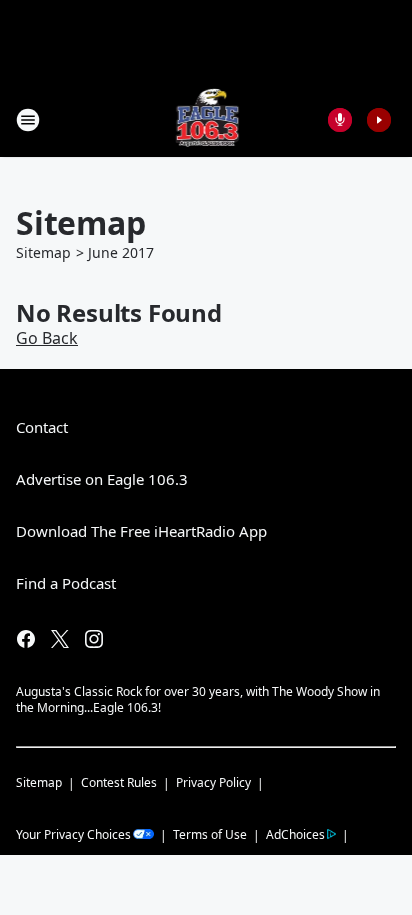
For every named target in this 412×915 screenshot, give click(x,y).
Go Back (47, 338)
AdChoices (295, 834)
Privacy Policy (213, 782)
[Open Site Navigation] (28, 120)
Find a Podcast (66, 583)
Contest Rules (119, 782)
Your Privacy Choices (73, 834)
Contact (42, 427)
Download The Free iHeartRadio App (141, 531)
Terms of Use (210, 834)
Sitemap (43, 252)
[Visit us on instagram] (94, 639)
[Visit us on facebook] (26, 639)
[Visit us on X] (60, 639)
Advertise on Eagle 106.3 (102, 479)
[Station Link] (206, 119)
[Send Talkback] (340, 120)
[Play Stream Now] (379, 120)
